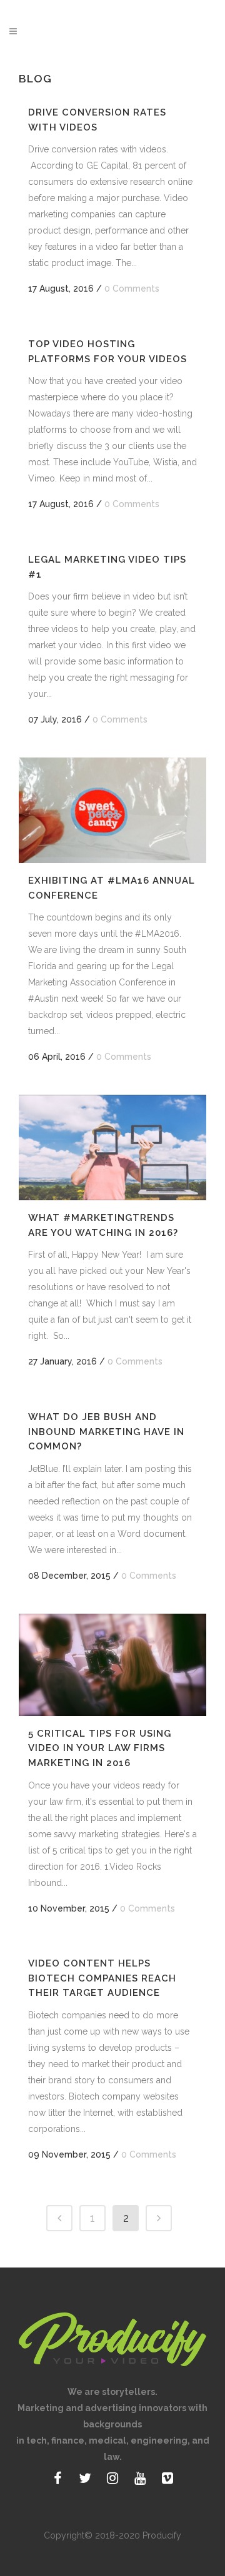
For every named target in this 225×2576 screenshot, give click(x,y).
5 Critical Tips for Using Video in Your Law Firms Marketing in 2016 (100, 1748)
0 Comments (132, 289)
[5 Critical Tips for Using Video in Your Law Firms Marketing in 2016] (112, 1665)
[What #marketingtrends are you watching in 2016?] (112, 1147)
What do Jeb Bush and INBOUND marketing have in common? (106, 1432)
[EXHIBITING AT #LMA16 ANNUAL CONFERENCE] (112, 810)
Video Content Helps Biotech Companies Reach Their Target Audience (102, 1978)
